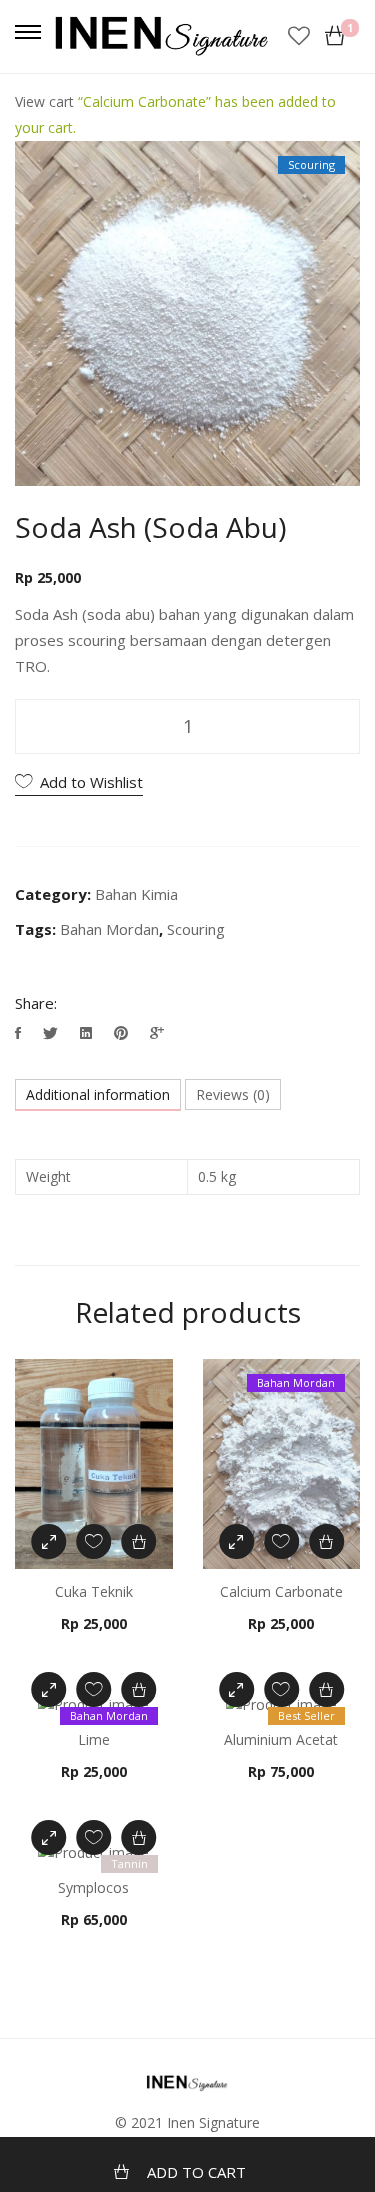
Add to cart (196, 2172)
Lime (94, 1739)
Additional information (98, 1094)
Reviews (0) (233, 1094)
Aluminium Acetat (281, 1739)
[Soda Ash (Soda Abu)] (20, 1032)
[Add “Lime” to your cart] (138, 1689)
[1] (335, 36)
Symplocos (93, 1887)
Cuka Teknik (94, 1591)
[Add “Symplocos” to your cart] (138, 1837)
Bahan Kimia (136, 894)
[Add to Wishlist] (93, 1541)
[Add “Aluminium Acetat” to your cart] (326, 1689)
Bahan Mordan (109, 929)
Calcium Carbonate (281, 1591)
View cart (44, 101)
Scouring (196, 929)
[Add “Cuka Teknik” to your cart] (138, 1541)
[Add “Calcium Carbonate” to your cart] (326, 1541)
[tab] (98, 1095)
